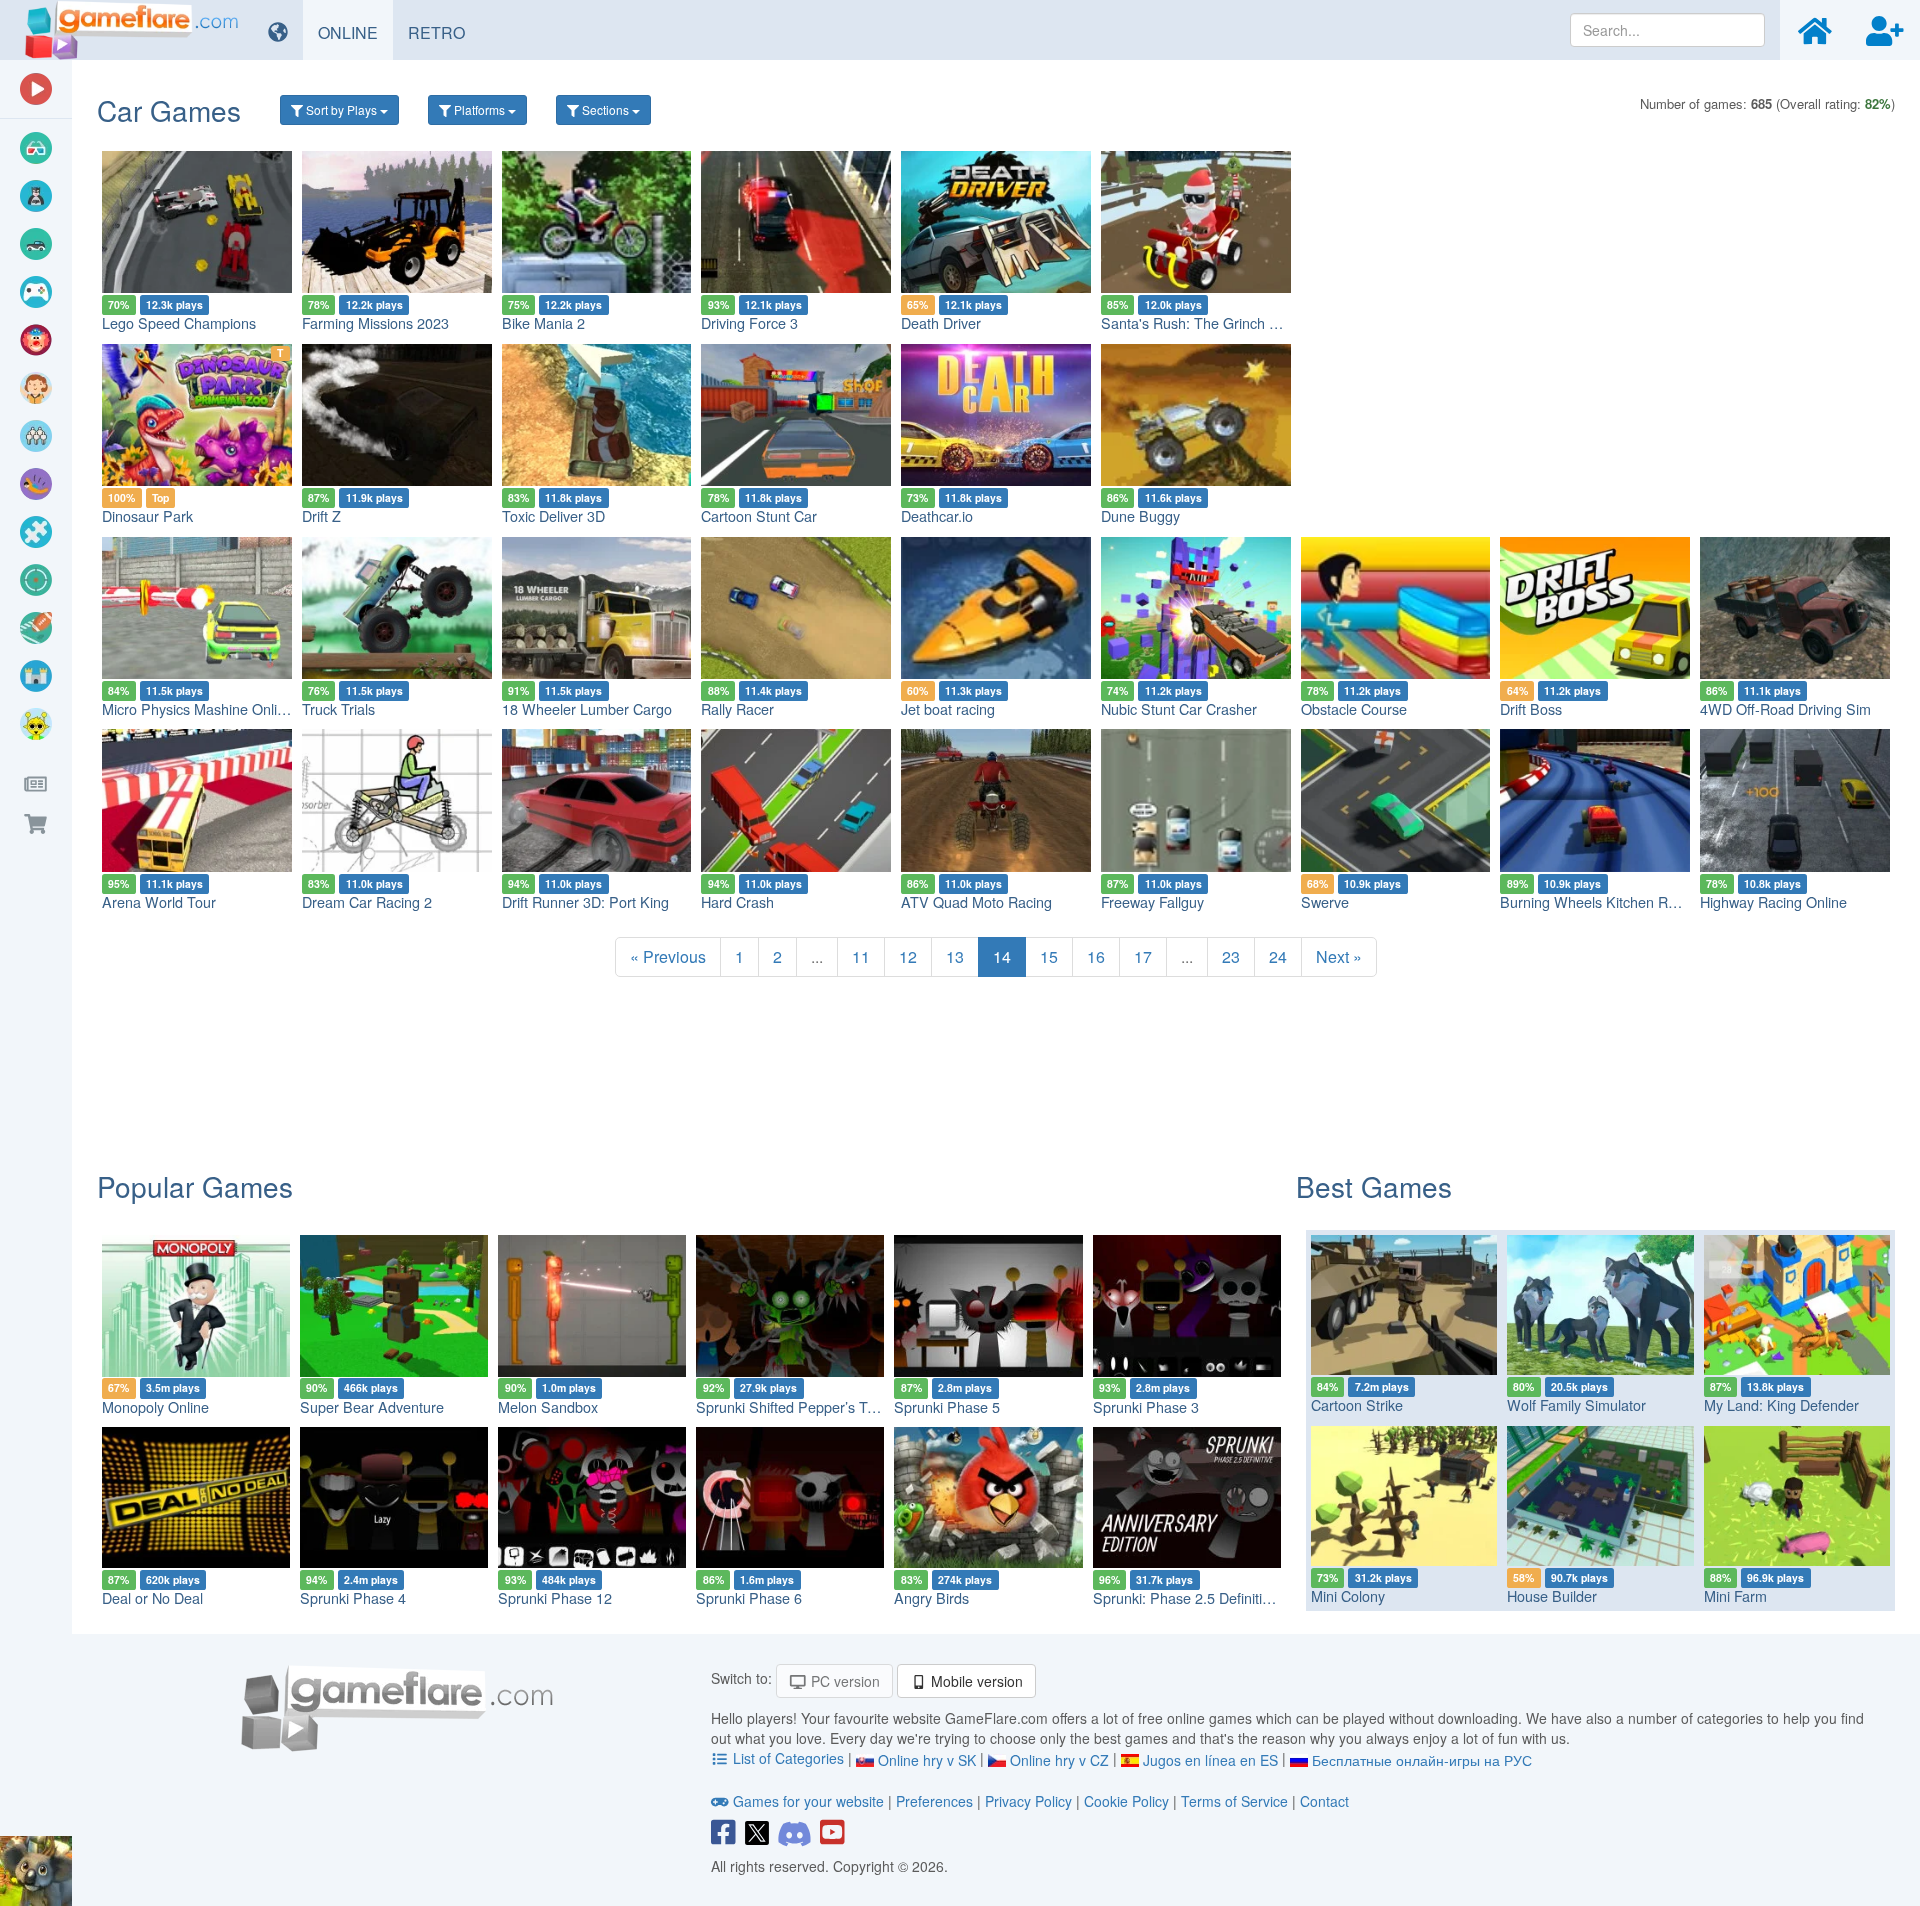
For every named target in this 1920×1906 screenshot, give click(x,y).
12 (908, 956)
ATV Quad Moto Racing (976, 901)
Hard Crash (737, 901)
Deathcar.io (937, 515)
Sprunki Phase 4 (353, 1597)
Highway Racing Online (1773, 901)
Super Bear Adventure (372, 1406)
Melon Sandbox (548, 1406)
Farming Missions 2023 (375, 322)
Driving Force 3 (749, 322)
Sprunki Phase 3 (1146, 1406)
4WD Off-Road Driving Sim (1785, 708)
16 (1096, 956)
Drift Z (321, 515)
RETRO (444, 32)
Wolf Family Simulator (1576, 1404)
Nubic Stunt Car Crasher (1179, 708)
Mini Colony (1348, 1595)
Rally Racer (737, 708)
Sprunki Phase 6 (749, 1597)
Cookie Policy (1126, 1801)
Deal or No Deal (152, 1597)
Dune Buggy (1140, 515)
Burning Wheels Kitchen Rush (1595, 901)
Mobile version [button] (975, 1681)
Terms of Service (1234, 1801)
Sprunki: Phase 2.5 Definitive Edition (1209, 1597)
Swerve (1325, 901)
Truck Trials (338, 708)
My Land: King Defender (1781, 1404)
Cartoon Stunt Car (759, 515)
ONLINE (355, 32)
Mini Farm (1735, 1595)
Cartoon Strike (1357, 1404)
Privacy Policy (1028, 1801)
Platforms (479, 109)
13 (955, 956)
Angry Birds (931, 1597)
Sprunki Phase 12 (555, 1597)
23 (1231, 956)
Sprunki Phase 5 (947, 1406)
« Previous (668, 956)
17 (1143, 956)
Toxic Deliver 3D (553, 515)
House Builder (1552, 1595)
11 (861, 956)
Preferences (936, 1801)
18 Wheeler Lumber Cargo (587, 708)
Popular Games (195, 1186)
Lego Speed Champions (179, 322)
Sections (605, 109)
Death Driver (941, 322)
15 (1049, 956)
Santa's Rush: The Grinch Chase (1205, 322)
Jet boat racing (948, 708)
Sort (340, 109)
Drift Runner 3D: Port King (585, 901)
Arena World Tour (159, 901)
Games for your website (808, 1801)
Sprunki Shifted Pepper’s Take (793, 1406)
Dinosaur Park (147, 515)
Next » (1339, 956)
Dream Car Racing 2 (367, 901)
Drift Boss (1531, 708)
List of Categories (788, 1758)
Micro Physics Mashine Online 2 (203, 708)
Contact (1324, 1801)
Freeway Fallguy (1152, 901)
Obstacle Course (1354, 708)
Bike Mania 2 (543, 322)
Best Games (1374, 1186)
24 (1278, 956)
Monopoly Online (155, 1406)
